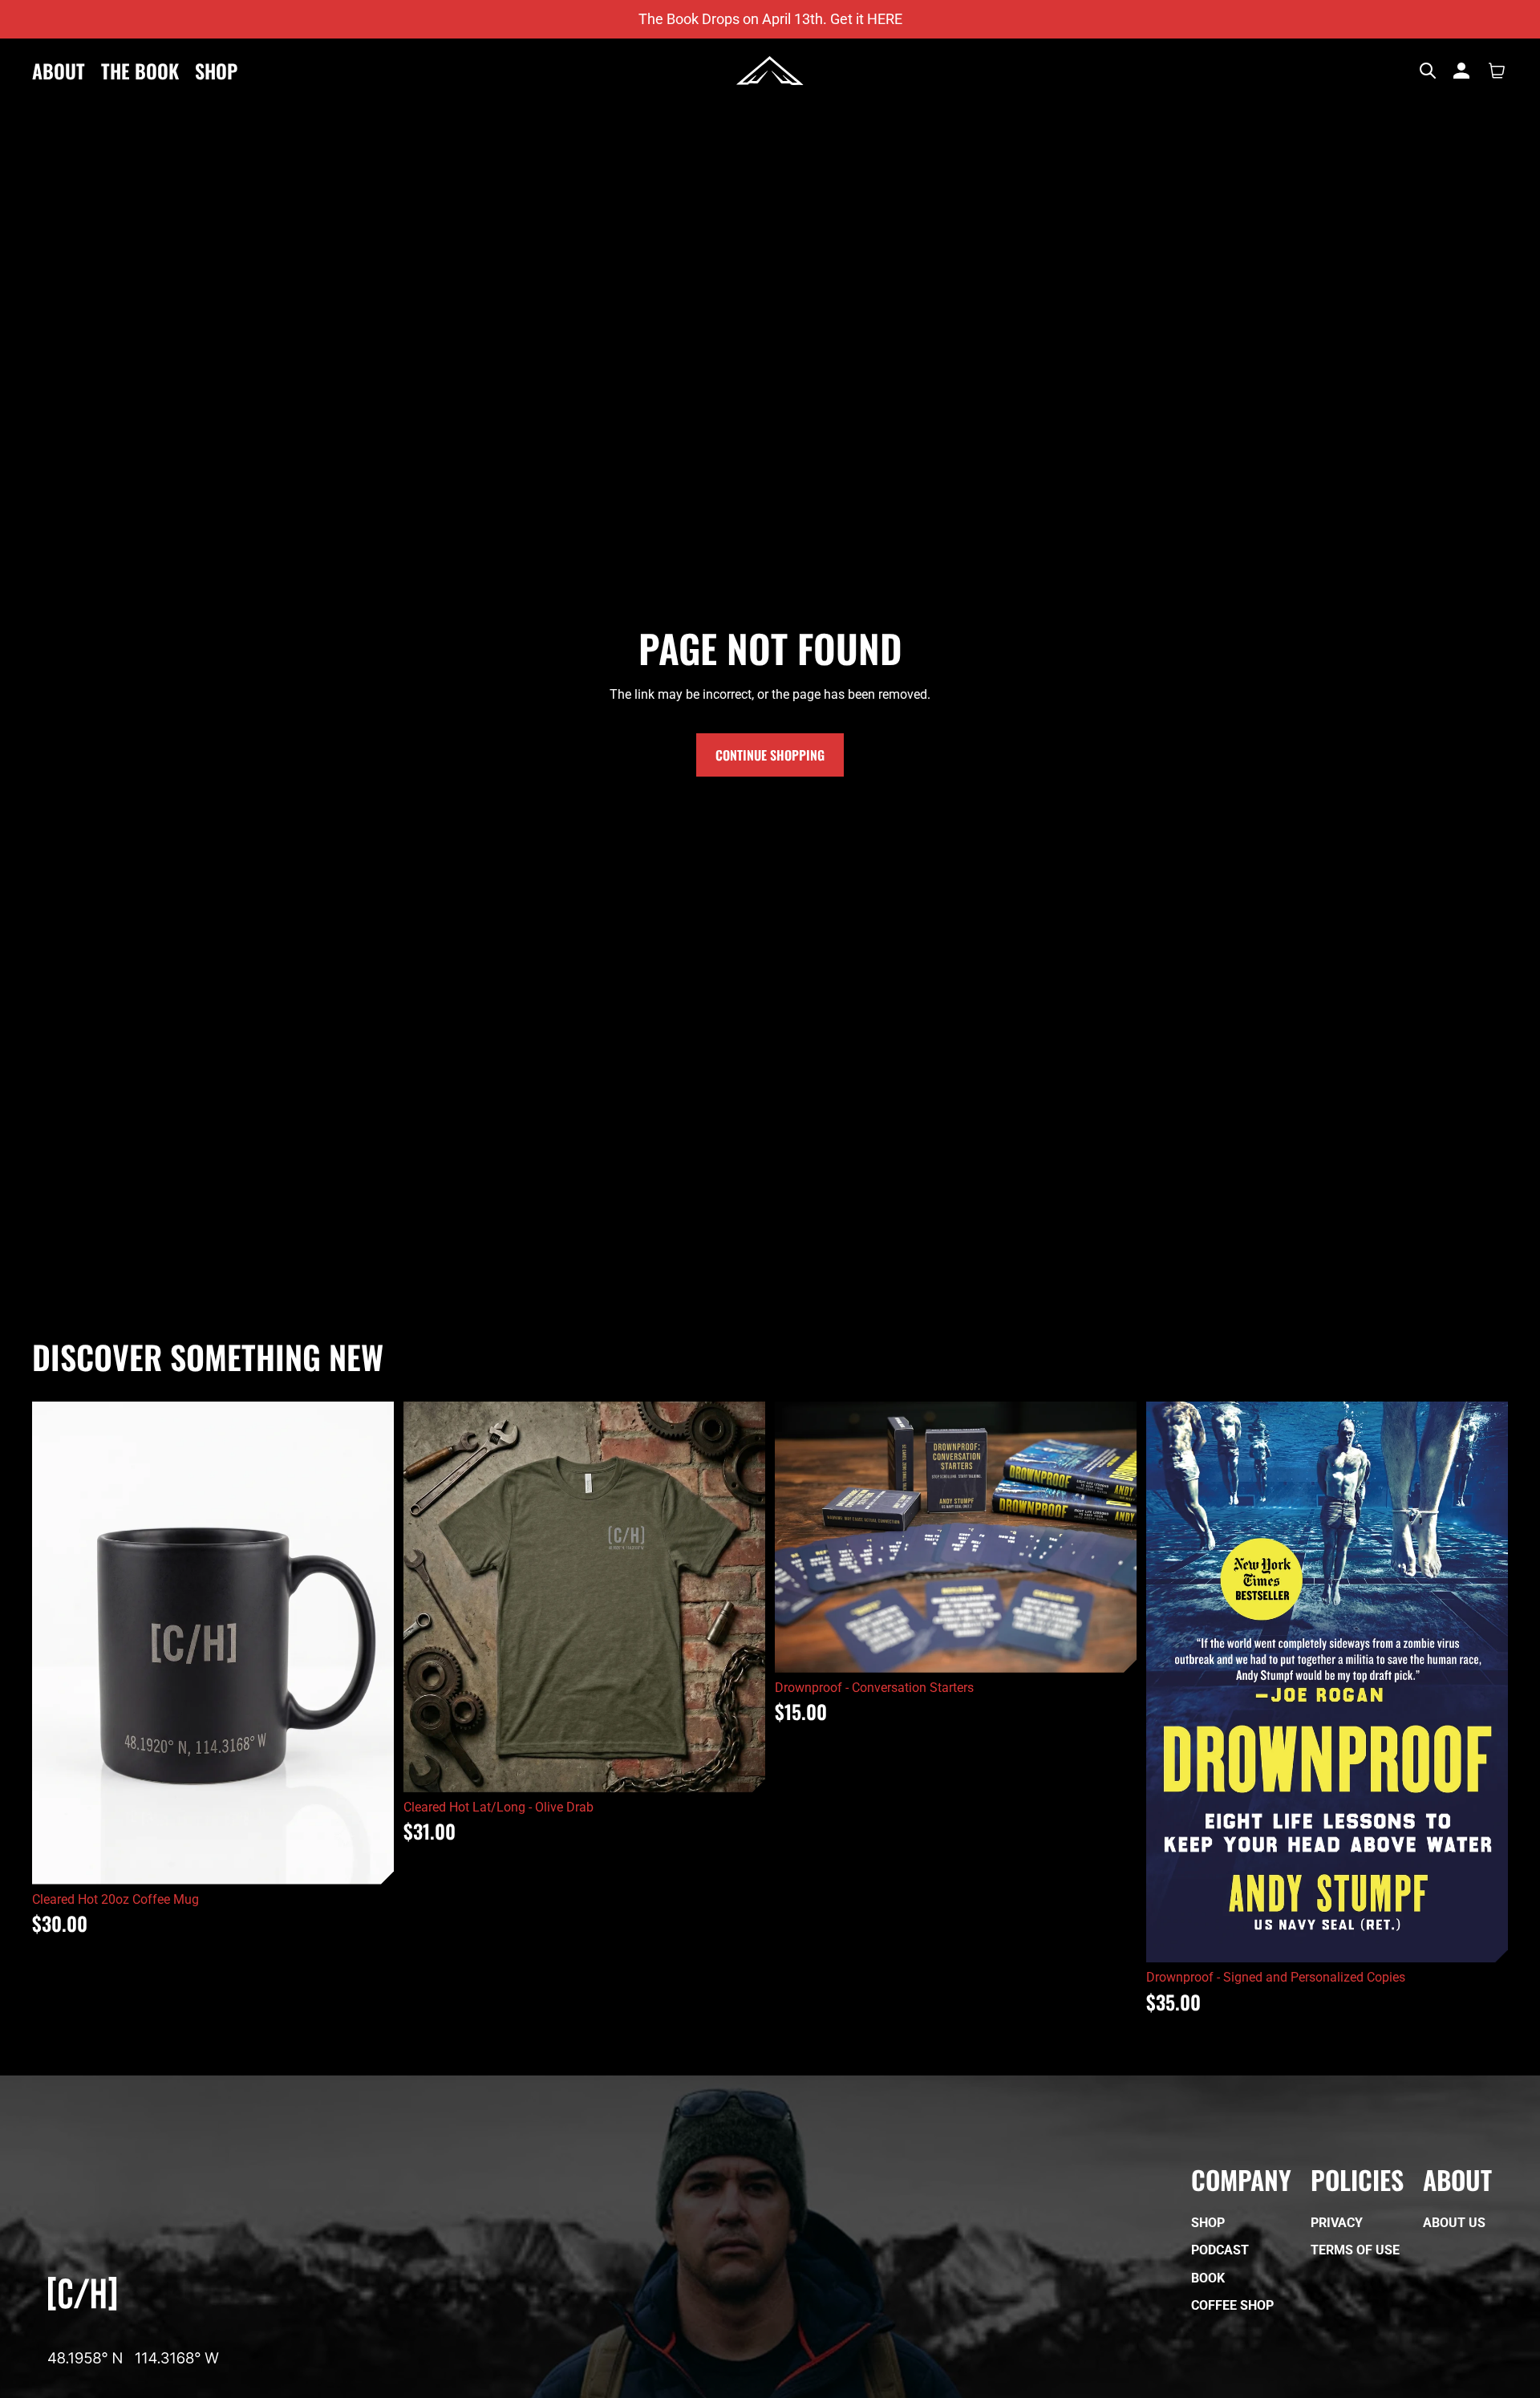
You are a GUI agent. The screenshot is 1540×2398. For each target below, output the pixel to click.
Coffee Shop (1232, 2305)
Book (1208, 2278)
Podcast (1220, 2251)
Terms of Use (1355, 2251)
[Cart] (1497, 71)
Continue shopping (770, 755)
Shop (1208, 2223)
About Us (1454, 2223)
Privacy (1337, 2223)
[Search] (1428, 71)
